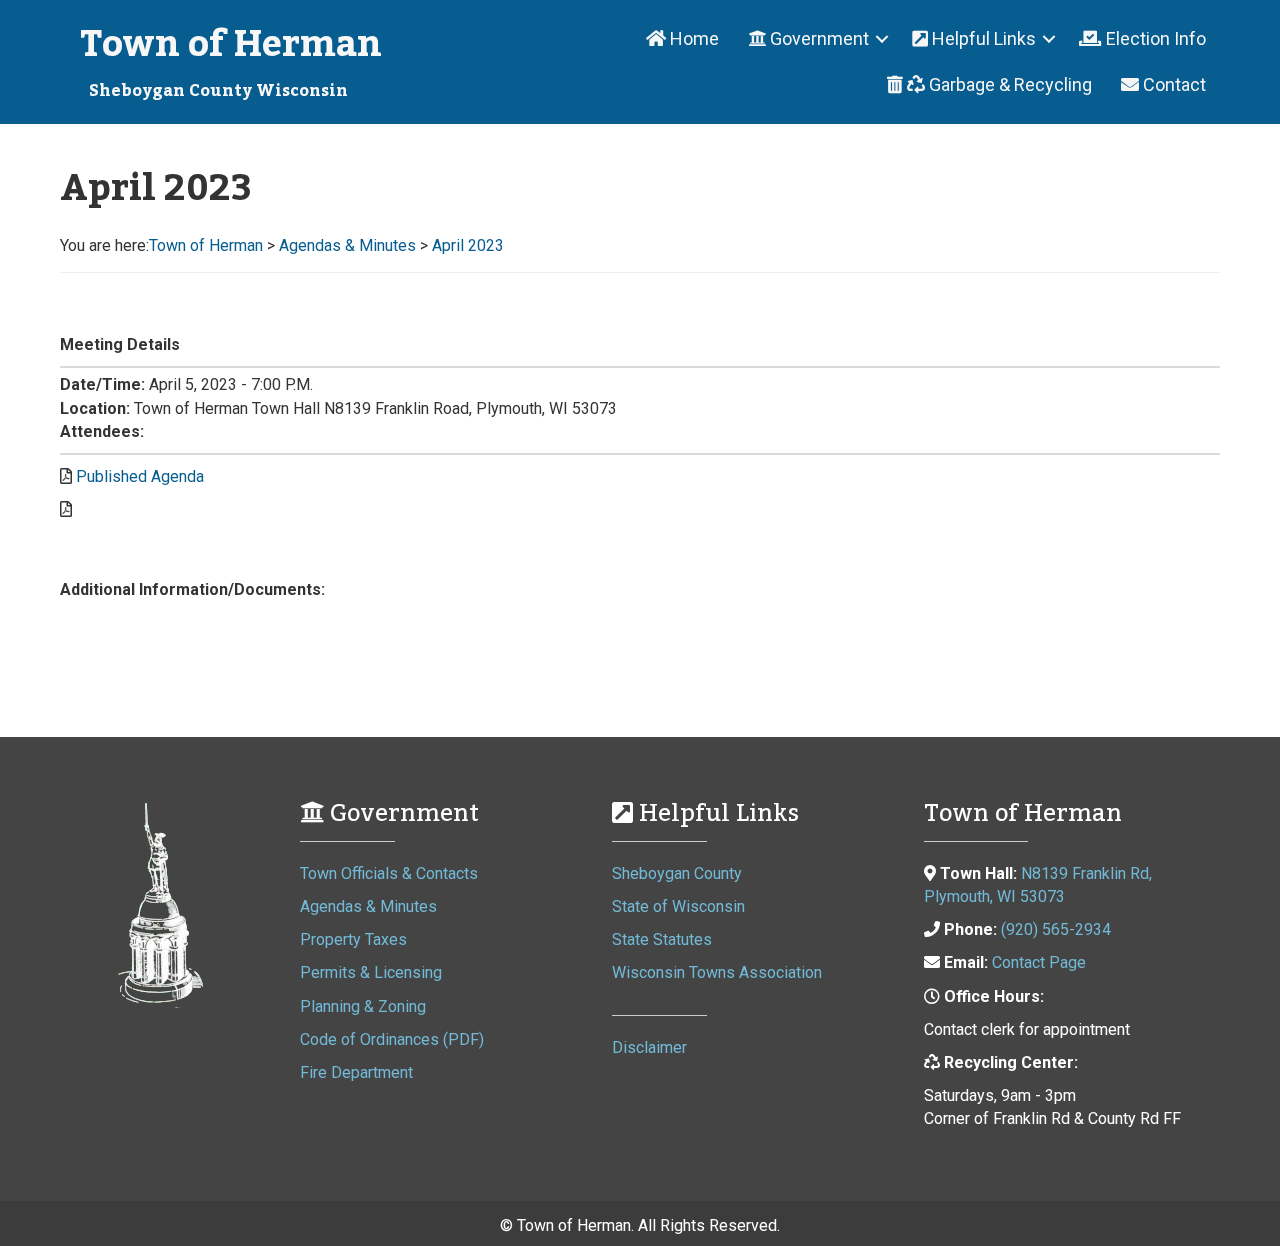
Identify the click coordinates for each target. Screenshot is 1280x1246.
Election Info (1154, 38)
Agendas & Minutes (368, 906)
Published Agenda (140, 476)
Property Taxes (353, 939)
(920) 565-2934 (1056, 929)
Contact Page (1039, 962)
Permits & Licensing (371, 972)
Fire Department (356, 1072)
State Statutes (662, 939)
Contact (1172, 84)
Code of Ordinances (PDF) (392, 1039)
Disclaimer (649, 1047)
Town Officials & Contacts (389, 873)
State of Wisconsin (678, 906)
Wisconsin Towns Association (717, 972)
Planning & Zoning (363, 1006)
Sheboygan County (677, 873)
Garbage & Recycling (1008, 84)
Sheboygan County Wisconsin (218, 91)
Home (692, 38)
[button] (815, 39)
